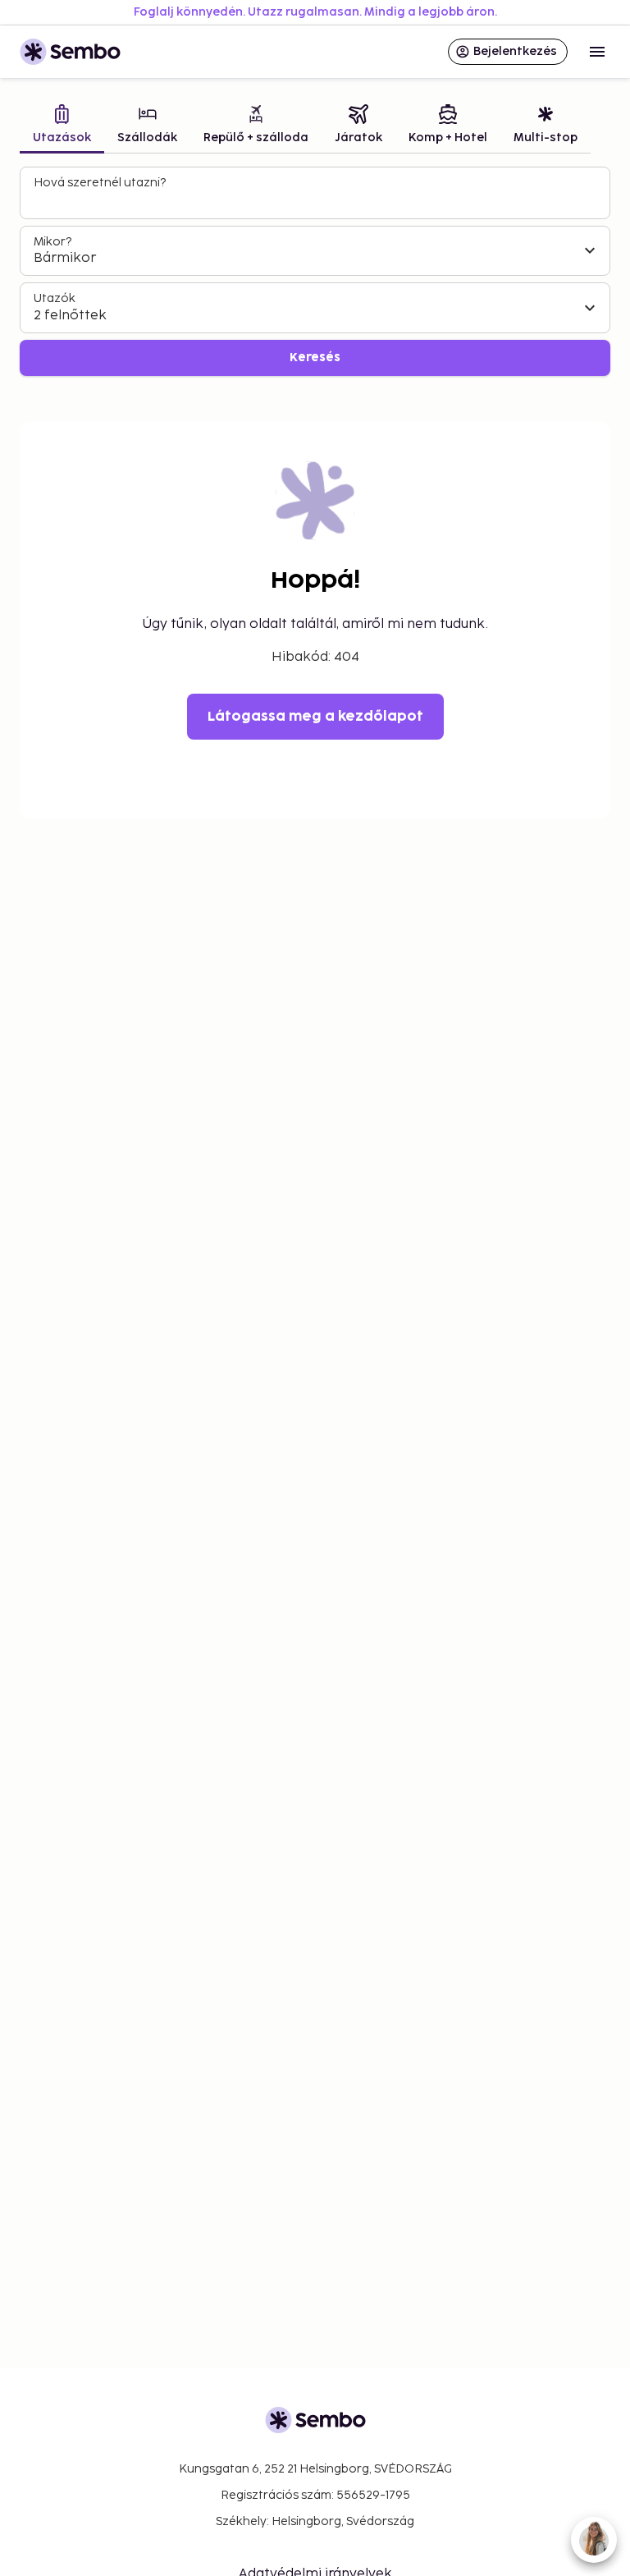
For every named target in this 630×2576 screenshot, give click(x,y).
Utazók (55, 298)
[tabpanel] (315, 271)
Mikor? (52, 242)
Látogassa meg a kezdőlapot (315, 717)
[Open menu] (597, 52)
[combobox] (317, 200)
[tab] (62, 126)
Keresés (315, 358)
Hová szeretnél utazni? (100, 183)
